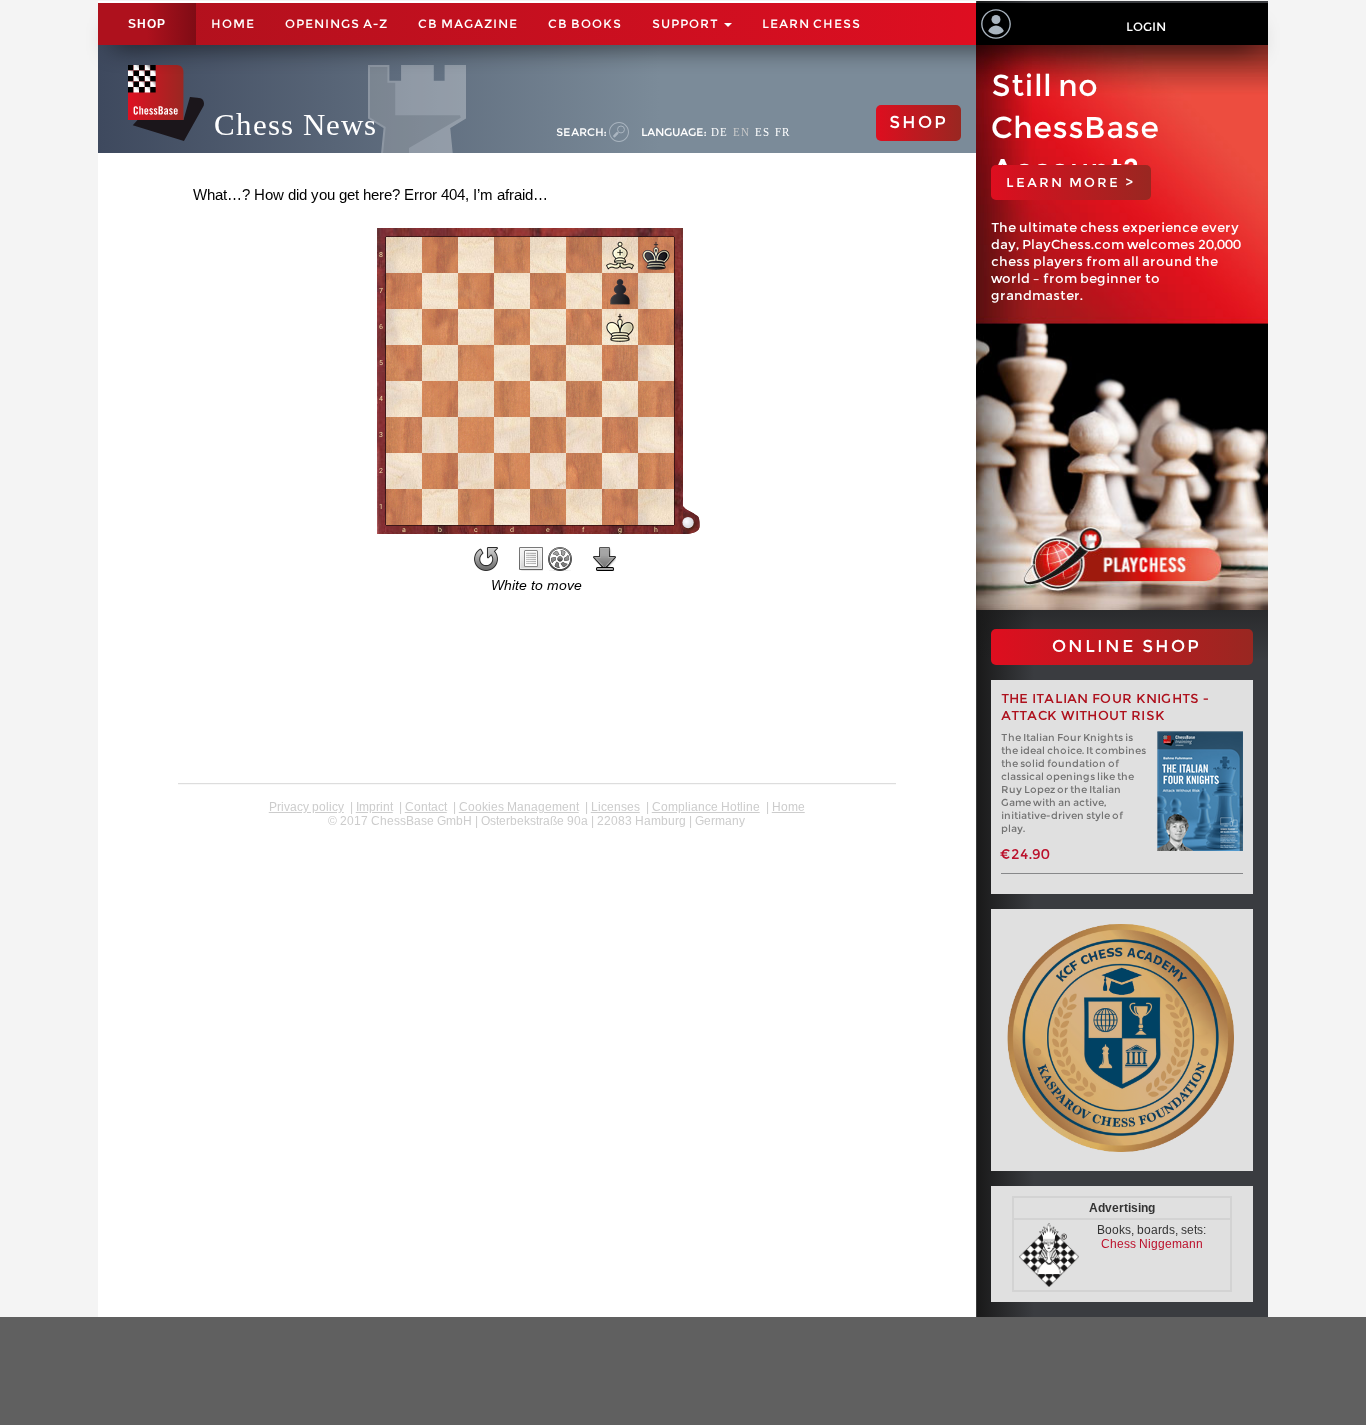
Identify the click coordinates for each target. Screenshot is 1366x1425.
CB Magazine (468, 23)
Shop (147, 24)
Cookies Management (519, 807)
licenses (615, 807)
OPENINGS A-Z (336, 23)
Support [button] (687, 23)
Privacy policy (306, 807)
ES (762, 132)
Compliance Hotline (706, 807)
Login (1146, 26)
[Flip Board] (486, 559)
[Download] (605, 559)
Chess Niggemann (1152, 1244)
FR (782, 132)
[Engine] (560, 559)
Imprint (374, 807)
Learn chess (811, 23)
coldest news (536, 835)
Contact (426, 807)
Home (233, 23)
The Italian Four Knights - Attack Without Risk (1105, 707)
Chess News (295, 124)
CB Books (585, 23)
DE (719, 132)
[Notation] (531, 559)
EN (741, 132)
